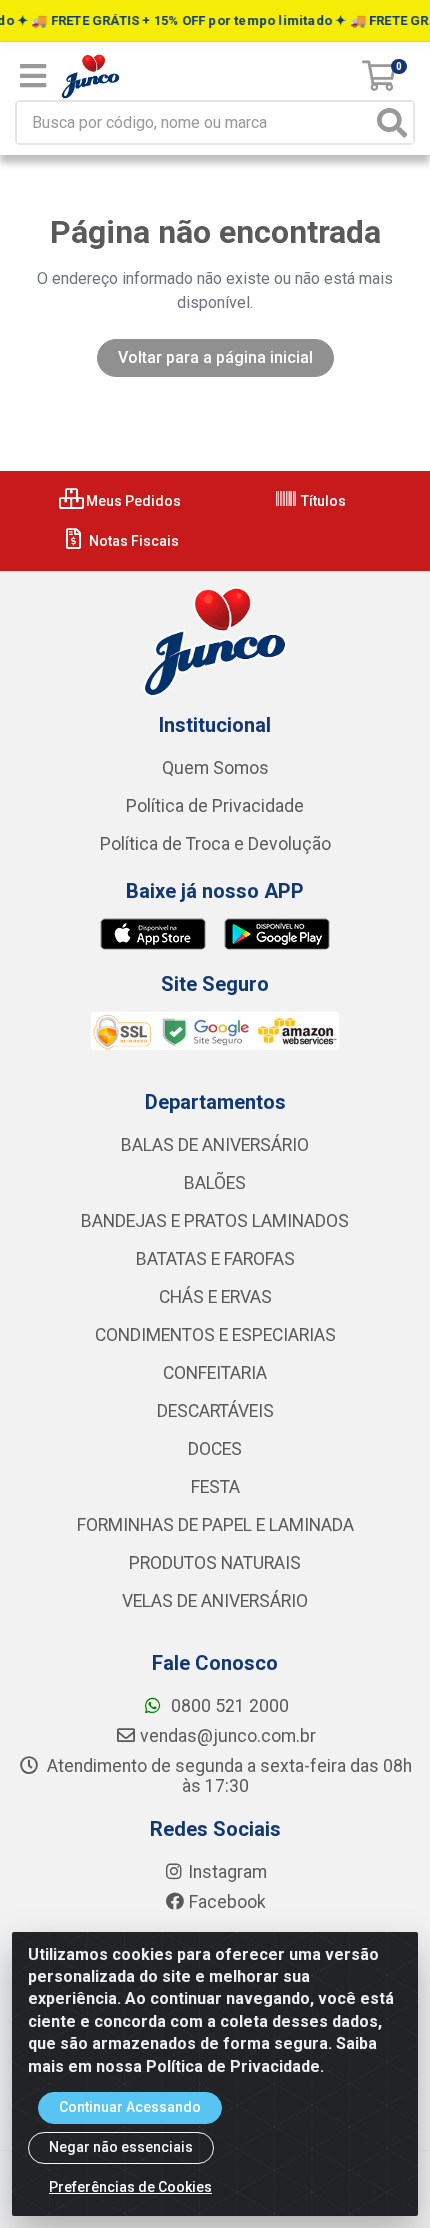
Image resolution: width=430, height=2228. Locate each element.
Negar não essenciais (121, 2147)
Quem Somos (215, 768)
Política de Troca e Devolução (215, 844)
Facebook (227, 1902)
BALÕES (215, 1183)
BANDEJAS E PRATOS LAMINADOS (215, 1221)
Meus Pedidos (132, 501)
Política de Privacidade (215, 806)
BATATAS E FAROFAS (215, 1259)
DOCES (215, 1449)
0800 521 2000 (228, 1706)
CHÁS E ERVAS (215, 1297)
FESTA (215, 1487)
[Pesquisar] (392, 122)
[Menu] (33, 76)
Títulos (322, 501)
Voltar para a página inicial (215, 357)
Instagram (227, 1872)
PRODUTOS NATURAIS (215, 1563)
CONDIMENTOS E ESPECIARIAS (215, 1335)
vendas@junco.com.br (228, 1736)
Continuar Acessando (130, 2107)
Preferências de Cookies (130, 2187)
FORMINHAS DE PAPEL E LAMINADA (215, 1525)
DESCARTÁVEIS (215, 1411)
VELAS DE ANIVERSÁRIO (215, 1601)
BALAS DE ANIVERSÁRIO (215, 1145)
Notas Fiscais (132, 541)
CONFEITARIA (215, 1373)
